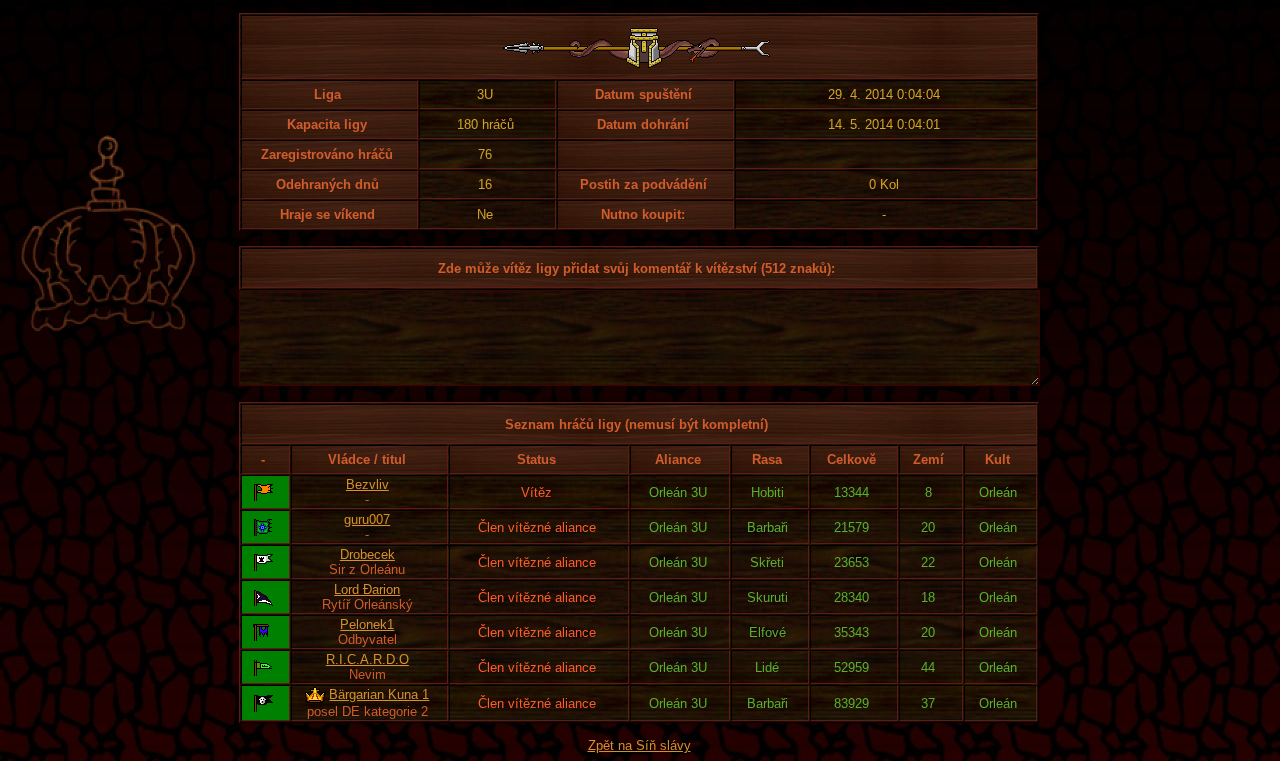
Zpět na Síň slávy (639, 745)
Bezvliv (367, 484)
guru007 (367, 519)
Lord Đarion (367, 589)
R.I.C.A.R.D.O (367, 659)
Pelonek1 (367, 624)
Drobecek (367, 554)
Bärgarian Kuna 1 (379, 694)
